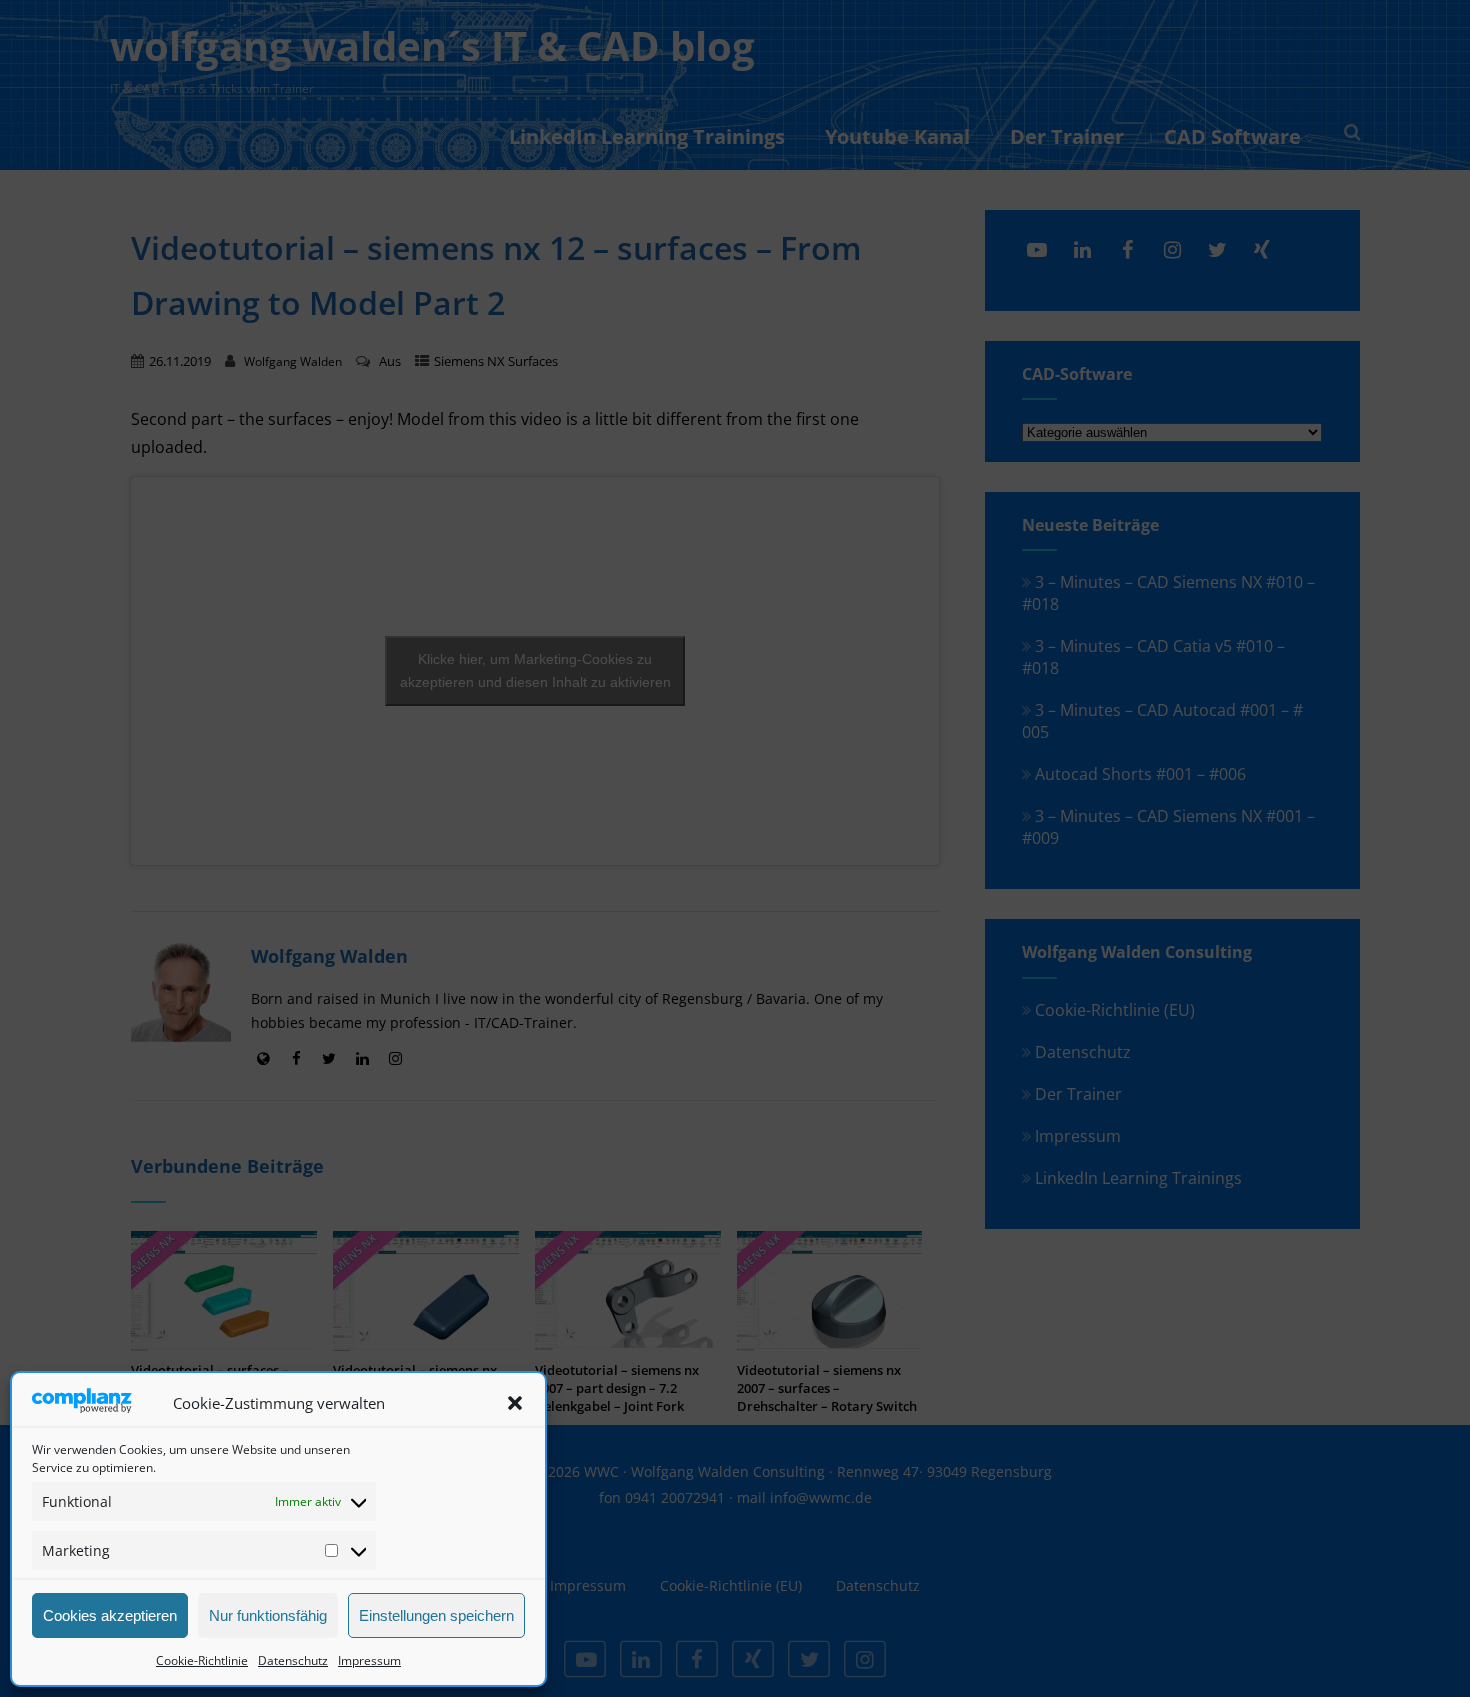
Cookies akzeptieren (110, 1615)
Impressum (369, 1660)
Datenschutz (293, 1660)
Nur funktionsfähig (268, 1615)
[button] (515, 1403)
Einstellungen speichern (436, 1615)
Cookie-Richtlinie (202, 1660)
